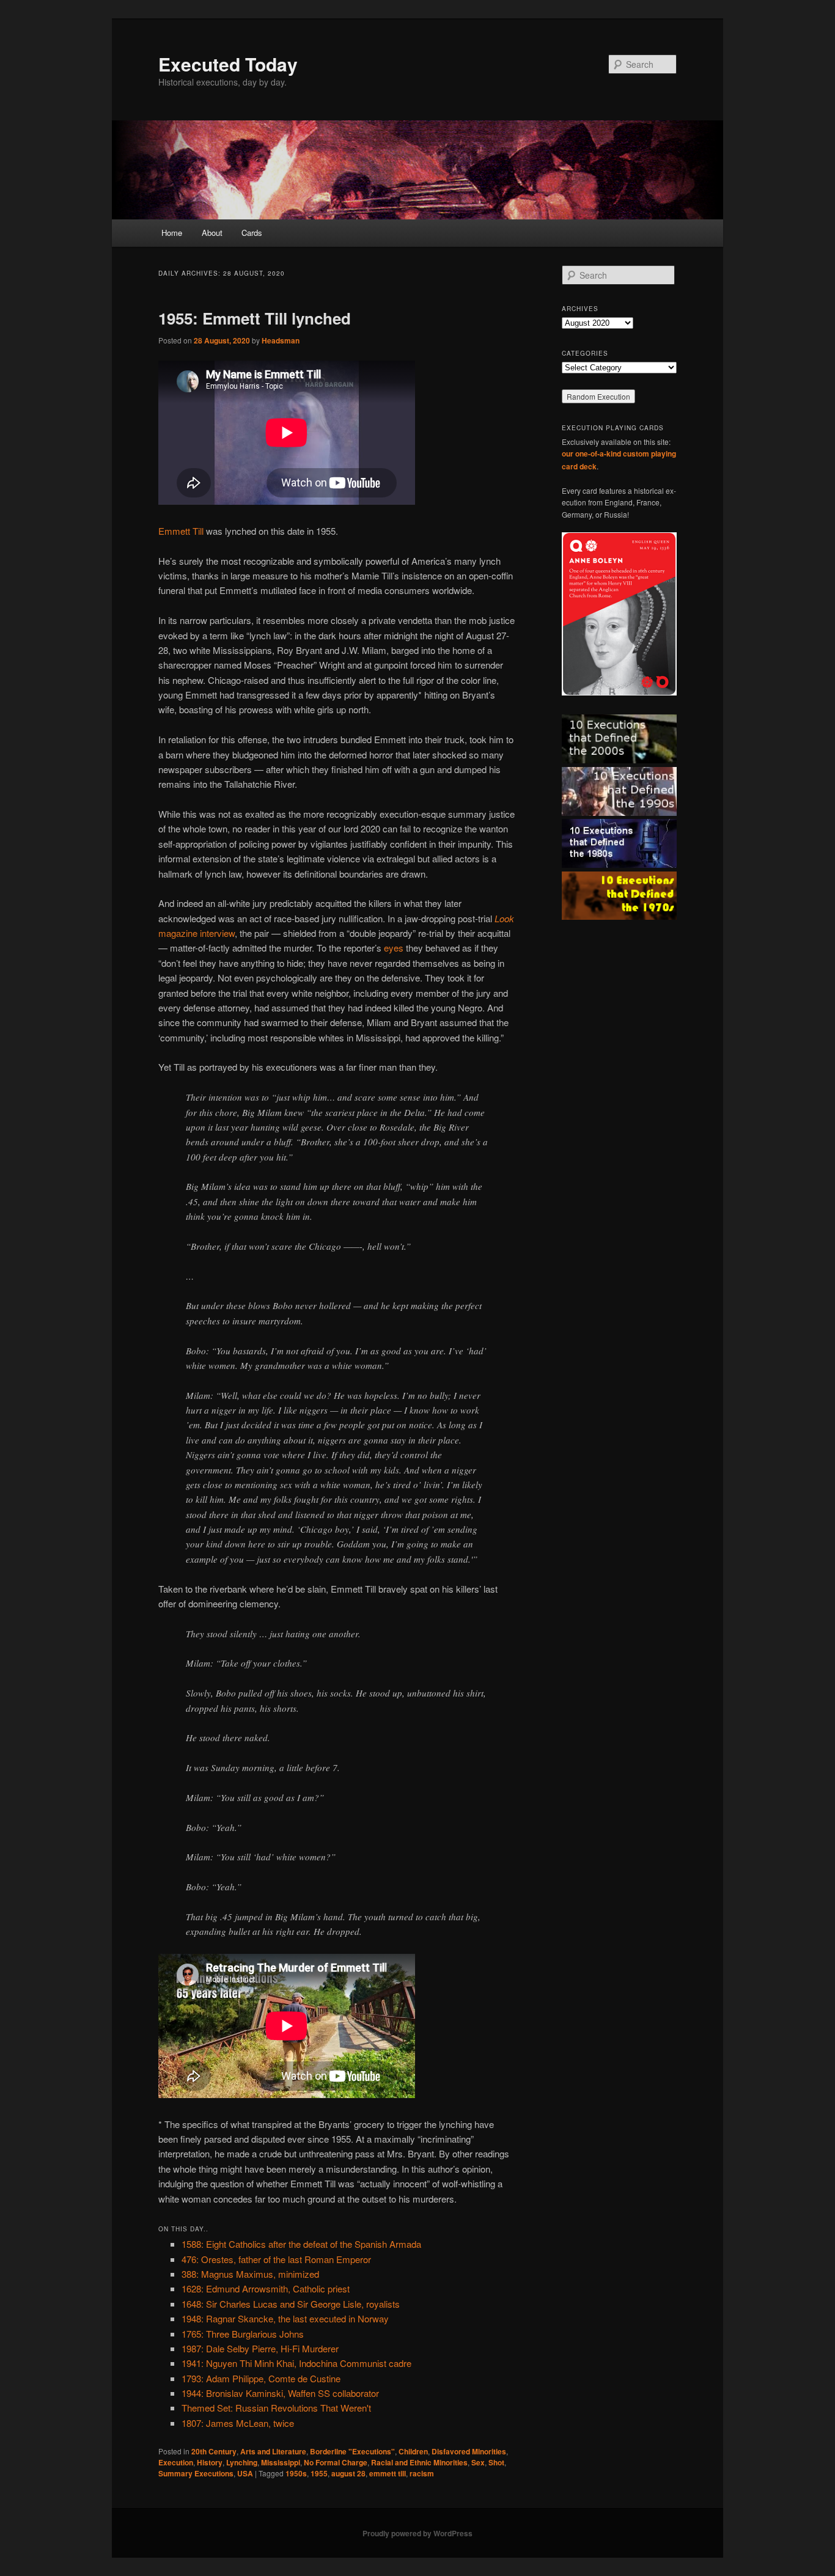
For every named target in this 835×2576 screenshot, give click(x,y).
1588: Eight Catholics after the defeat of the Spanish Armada (301, 2244)
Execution (176, 2462)
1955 (319, 2473)
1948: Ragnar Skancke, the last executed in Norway (285, 2318)
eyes (394, 948)
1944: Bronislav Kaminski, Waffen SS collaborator (280, 2393)
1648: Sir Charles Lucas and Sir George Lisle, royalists (291, 2304)
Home (172, 233)
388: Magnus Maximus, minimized (250, 2274)
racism (422, 2473)
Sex (478, 2462)
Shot (496, 2462)
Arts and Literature (273, 2451)
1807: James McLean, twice (238, 2423)
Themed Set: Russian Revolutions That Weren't (276, 2408)
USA (245, 2473)
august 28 (348, 2473)
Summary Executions (196, 2473)
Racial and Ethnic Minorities (419, 2462)
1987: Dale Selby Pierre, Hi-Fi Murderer (260, 2348)
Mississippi (281, 2462)
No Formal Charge (336, 2462)
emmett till (388, 2473)
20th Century (214, 2451)
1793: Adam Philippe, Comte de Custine (261, 2378)
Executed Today (228, 64)
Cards (252, 233)
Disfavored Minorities (469, 2451)
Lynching (242, 2462)
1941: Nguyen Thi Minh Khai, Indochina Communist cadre (296, 2363)
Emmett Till (181, 531)
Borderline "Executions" (352, 2451)
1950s (296, 2473)
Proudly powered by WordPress (417, 2533)
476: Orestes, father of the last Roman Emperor (276, 2259)
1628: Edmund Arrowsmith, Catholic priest (266, 2288)
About (212, 233)
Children (413, 2451)
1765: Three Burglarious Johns (243, 2334)
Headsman (281, 340)
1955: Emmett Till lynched (255, 318)
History (210, 2462)
